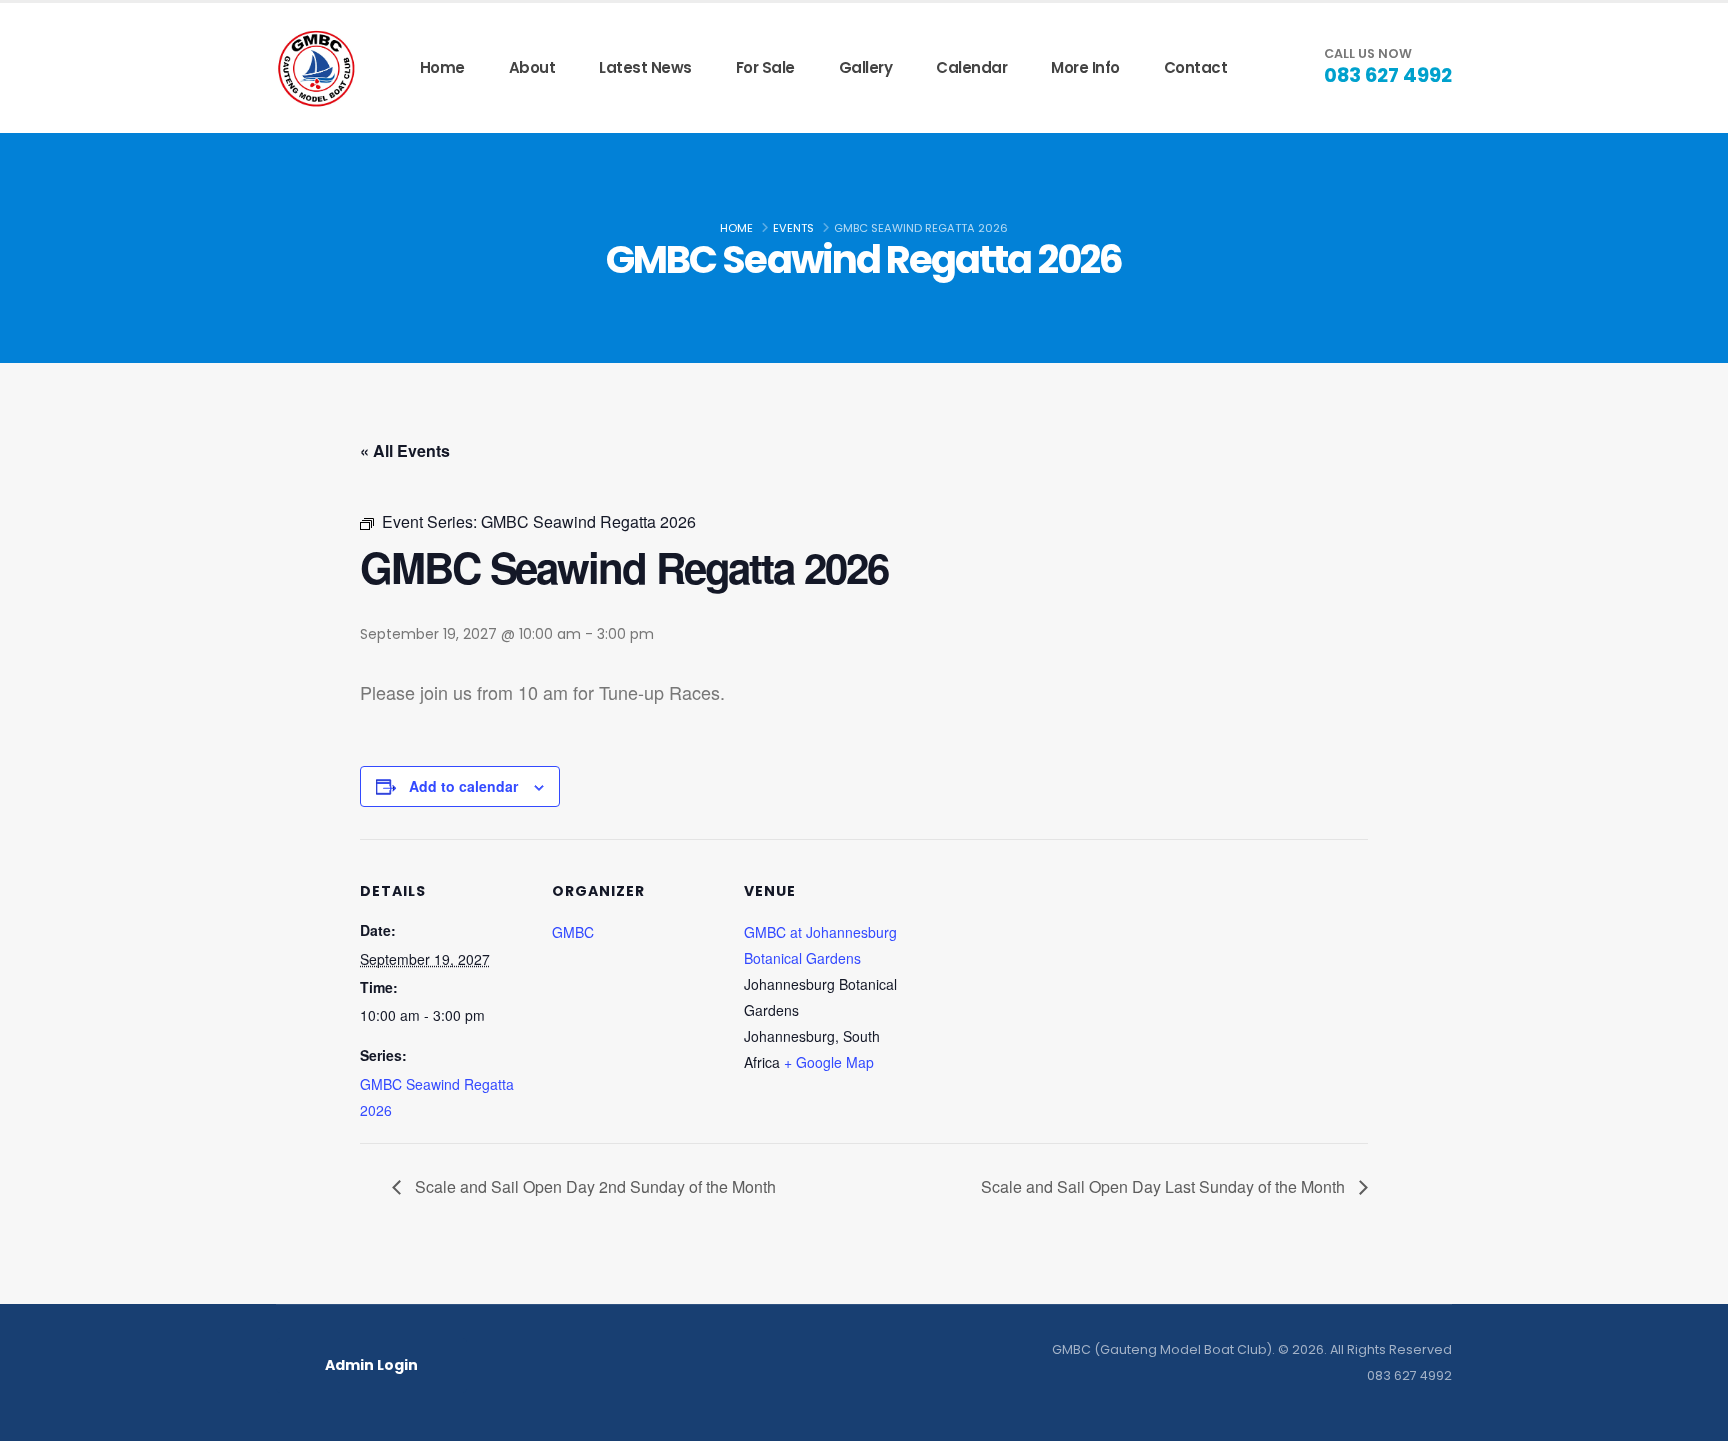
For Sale (765, 67)
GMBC (573, 932)
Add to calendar (463, 786)
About (532, 67)
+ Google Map (829, 1062)
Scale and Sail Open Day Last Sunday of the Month (1165, 1186)
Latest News (645, 67)
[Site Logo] (316, 68)
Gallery (866, 67)
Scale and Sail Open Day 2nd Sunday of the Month (593, 1186)
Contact (1196, 67)
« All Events (405, 450)
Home (442, 67)
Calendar (971, 67)
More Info (1085, 67)
